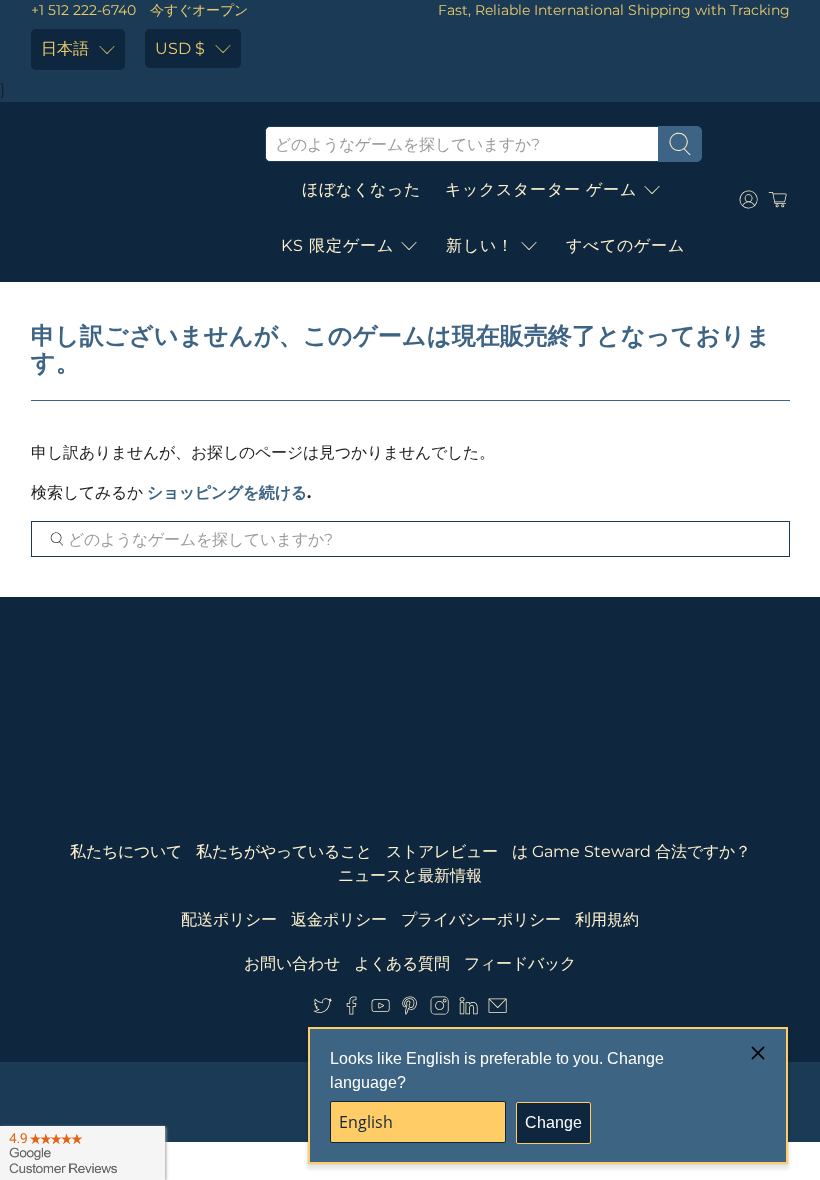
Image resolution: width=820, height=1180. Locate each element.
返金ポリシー (339, 919)
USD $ (180, 48)
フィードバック (520, 963)
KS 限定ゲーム (337, 245)
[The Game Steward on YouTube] (380, 1009)
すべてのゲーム (625, 245)
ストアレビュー (442, 851)
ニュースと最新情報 (410, 875)
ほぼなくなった (361, 189)
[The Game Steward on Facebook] (351, 1009)
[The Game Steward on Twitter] (322, 1009)
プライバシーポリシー (481, 919)
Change (553, 1122)
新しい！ (480, 245)
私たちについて (126, 851)
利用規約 (607, 919)
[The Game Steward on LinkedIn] (468, 1009)
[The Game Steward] (133, 200)
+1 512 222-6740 (83, 10)
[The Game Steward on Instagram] (439, 1009)
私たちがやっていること (284, 851)
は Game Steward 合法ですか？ (631, 851)
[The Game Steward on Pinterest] (409, 1009)
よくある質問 (402, 963)
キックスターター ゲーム (541, 189)
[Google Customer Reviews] (82, 1153)
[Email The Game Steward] (497, 1009)
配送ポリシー (229, 919)
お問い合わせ (292, 963)
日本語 (65, 48)
